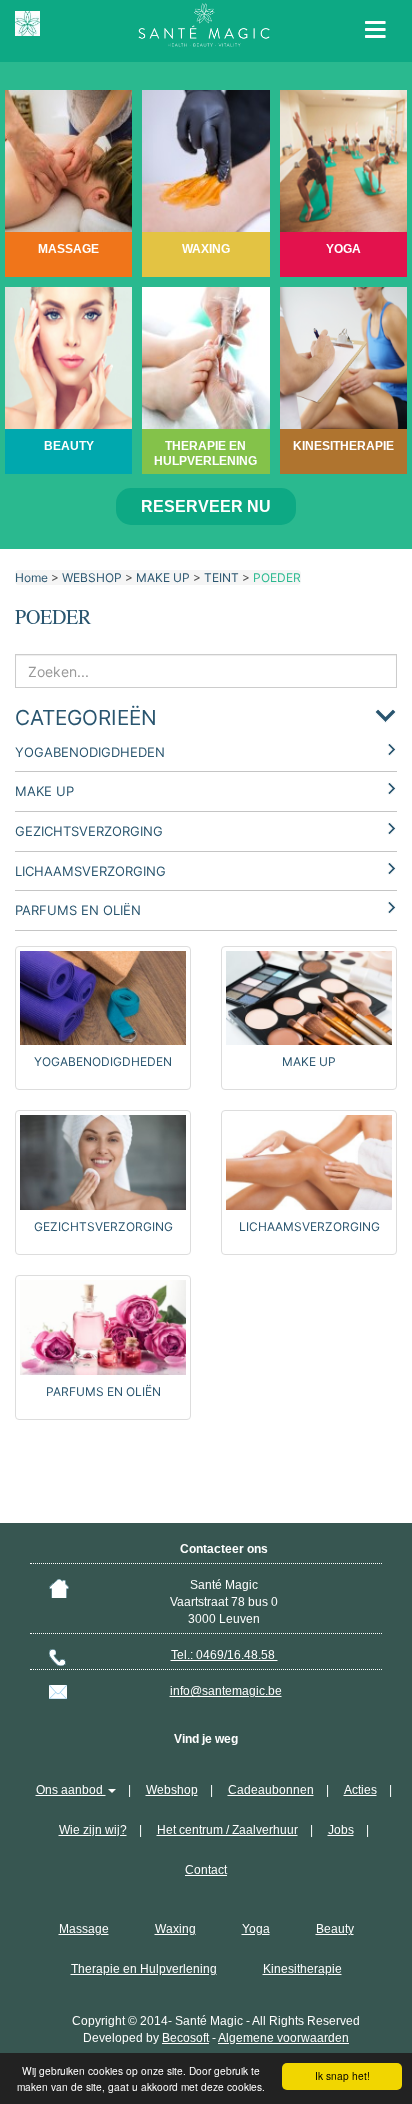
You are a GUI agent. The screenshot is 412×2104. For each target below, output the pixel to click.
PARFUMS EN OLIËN (78, 910)
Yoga (256, 1929)
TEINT (221, 577)
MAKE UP (163, 577)
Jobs (341, 1830)
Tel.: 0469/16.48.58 (224, 1655)
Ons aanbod (71, 1790)
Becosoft (185, 2038)
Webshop (172, 1790)
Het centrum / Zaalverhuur (227, 1830)
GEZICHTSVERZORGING (89, 831)
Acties (360, 1790)
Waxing (175, 1929)
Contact (206, 1870)
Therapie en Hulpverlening (144, 1969)
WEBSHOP (92, 577)
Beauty (335, 1929)
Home (31, 577)
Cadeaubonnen (271, 1790)
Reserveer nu (206, 506)
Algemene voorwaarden (283, 2038)
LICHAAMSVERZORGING (90, 871)
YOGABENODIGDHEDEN (90, 752)
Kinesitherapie (302, 1969)
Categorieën (86, 717)
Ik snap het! (342, 2075)
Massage (84, 1929)
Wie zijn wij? (93, 1830)
